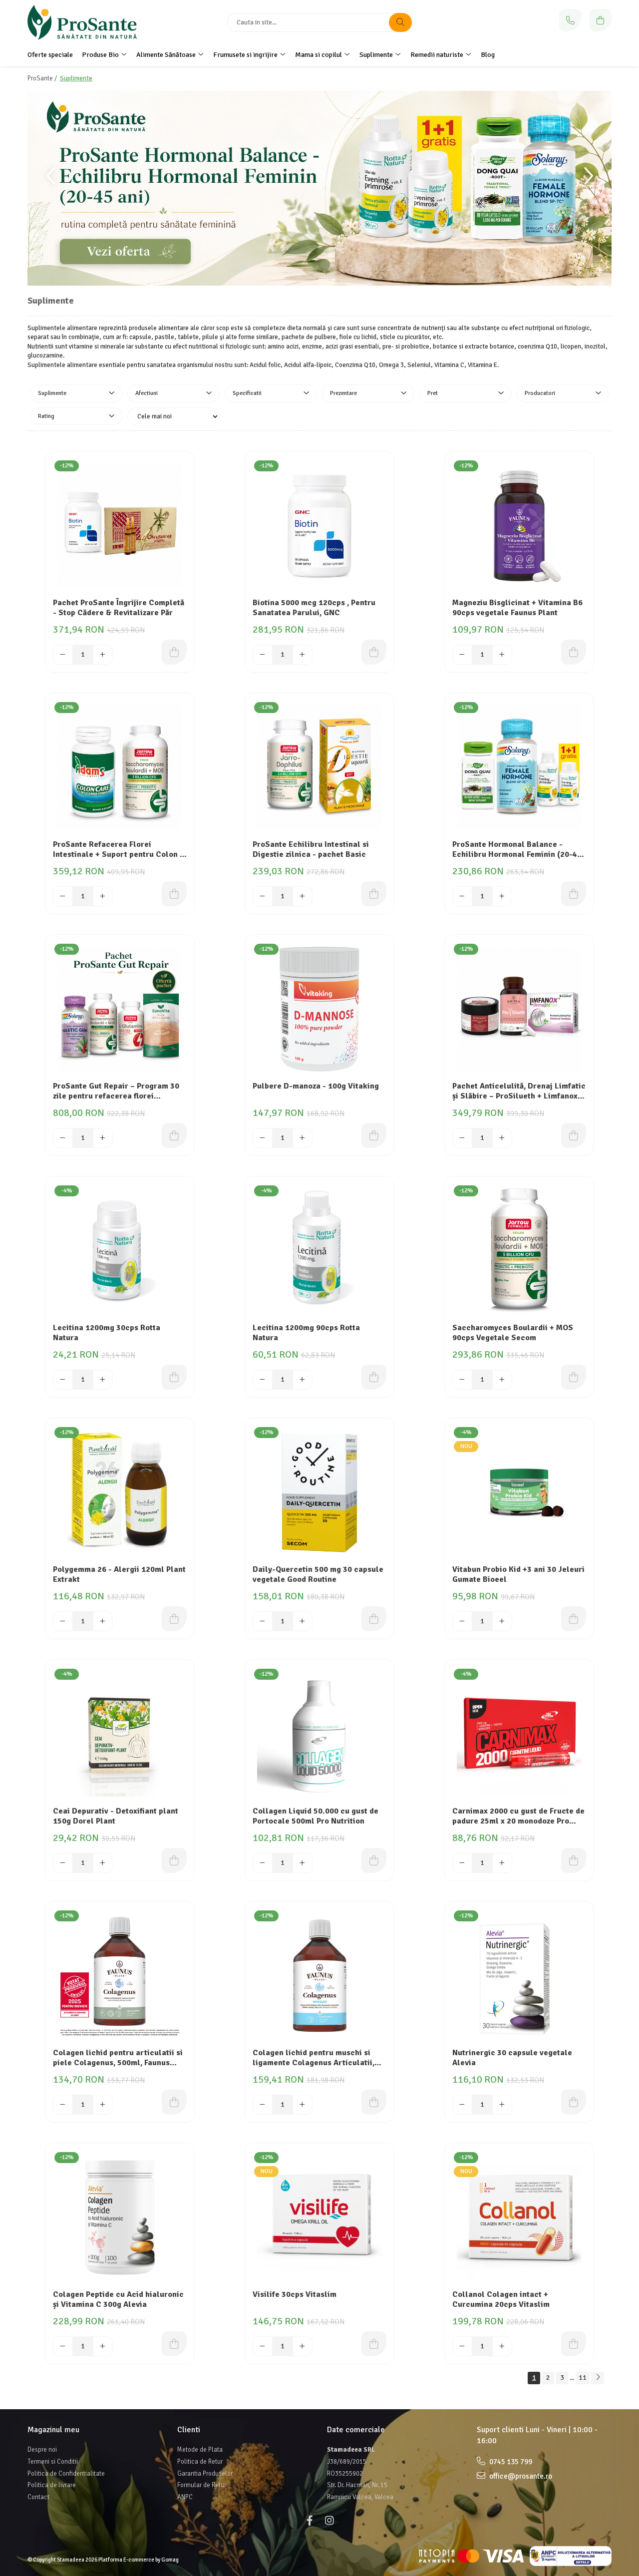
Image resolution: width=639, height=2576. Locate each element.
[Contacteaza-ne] (570, 20)
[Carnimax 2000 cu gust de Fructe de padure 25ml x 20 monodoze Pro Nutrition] (519, 1734)
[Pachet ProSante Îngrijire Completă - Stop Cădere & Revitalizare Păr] (120, 526)
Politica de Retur (200, 2462)
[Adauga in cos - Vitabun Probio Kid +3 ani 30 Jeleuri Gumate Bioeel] (574, 1619)
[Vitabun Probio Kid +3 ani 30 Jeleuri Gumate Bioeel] (519, 1492)
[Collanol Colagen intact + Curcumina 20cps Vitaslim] (519, 2217)
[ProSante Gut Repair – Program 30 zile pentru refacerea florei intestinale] (120, 1009)
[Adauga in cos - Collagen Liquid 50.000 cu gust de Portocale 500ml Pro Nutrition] (374, 1860)
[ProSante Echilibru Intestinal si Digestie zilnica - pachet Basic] (319, 767)
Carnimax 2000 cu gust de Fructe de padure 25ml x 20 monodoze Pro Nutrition (518, 1817)
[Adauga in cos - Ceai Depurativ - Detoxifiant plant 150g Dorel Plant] (174, 1860)
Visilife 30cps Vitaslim (295, 2294)
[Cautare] (400, 22)
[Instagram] (329, 2521)
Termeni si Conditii (53, 2462)
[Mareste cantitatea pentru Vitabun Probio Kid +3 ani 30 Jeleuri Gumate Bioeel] (502, 1621)
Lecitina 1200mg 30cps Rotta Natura (107, 1333)
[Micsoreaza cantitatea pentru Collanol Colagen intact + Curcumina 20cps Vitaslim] (462, 2346)
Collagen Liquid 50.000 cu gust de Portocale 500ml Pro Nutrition (316, 1816)
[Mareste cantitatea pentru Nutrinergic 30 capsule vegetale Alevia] (502, 2105)
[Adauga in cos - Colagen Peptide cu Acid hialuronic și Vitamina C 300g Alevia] (174, 2344)
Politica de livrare (52, 2485)
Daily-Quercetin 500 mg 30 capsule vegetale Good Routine (318, 1575)
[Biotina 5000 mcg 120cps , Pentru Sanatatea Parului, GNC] (319, 526)
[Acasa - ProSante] (90, 22)
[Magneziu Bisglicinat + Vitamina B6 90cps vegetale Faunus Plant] (519, 526)
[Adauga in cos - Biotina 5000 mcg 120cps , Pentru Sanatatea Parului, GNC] (374, 652)
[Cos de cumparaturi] (600, 20)
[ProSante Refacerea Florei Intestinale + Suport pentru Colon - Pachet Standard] (120, 767)
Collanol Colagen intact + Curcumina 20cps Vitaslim (501, 2300)
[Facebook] (310, 2521)
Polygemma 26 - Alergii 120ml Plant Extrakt (119, 1575)
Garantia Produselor (205, 2474)
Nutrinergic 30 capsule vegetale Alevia (512, 2058)
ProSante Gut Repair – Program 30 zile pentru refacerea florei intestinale (116, 1092)
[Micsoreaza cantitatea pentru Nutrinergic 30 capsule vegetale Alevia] (462, 2105)
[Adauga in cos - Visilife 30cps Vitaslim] (374, 2344)
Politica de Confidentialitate (66, 2474)
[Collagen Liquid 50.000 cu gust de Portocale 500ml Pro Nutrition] (319, 1734)
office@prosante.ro (520, 2476)
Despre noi (42, 2450)
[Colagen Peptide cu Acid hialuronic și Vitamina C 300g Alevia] (120, 2217)
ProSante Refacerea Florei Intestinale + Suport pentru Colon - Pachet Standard (118, 850)
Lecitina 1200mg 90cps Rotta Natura (306, 1333)
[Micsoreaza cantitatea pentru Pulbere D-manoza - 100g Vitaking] (263, 1138)
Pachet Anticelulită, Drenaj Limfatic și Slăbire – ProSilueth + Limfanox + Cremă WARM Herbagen (519, 1092)
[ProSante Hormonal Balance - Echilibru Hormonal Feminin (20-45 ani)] (519, 767)
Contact (38, 2497)
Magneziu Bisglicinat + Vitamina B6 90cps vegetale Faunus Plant (517, 608)
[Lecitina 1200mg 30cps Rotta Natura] (120, 1251)
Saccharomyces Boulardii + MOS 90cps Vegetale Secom (513, 1333)
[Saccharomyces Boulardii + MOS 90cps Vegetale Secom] (519, 1251)
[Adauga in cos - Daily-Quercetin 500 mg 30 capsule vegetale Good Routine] (374, 1619)
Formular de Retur (202, 2485)
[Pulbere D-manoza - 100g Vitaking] (319, 1009)
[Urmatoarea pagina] (598, 2378)
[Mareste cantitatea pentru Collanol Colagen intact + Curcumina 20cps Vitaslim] (502, 2346)
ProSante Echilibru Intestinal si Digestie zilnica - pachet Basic (311, 850)
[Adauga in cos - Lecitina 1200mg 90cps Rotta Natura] (374, 1377)
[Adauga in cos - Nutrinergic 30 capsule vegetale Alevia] (574, 2102)
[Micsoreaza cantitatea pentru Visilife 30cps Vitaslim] (263, 2346)
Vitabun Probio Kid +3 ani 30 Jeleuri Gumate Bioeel (518, 1575)
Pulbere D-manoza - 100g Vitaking (316, 1086)
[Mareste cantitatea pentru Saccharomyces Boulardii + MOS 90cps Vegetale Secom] (502, 1380)
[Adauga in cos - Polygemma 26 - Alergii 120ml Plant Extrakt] (174, 1619)
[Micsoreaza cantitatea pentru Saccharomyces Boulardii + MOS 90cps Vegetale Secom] (462, 1380)
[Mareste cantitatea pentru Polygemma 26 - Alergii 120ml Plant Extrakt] (103, 1621)
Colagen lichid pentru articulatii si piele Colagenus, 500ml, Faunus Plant (118, 2059)
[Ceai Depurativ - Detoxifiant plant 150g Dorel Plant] (120, 1734)
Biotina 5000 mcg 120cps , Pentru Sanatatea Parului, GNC (314, 608)
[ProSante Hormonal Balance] (319, 188)
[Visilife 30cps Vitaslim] (319, 2217)
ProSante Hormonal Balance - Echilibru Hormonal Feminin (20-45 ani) (517, 850)
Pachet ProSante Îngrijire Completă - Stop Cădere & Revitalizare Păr (119, 608)
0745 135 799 (510, 2462)
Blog (488, 55)
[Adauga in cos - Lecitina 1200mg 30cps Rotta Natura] (174, 1377)
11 (583, 2378)
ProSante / (43, 78)
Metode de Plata (200, 2450)
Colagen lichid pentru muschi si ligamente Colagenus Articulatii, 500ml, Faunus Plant (314, 2059)
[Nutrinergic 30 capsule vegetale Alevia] (519, 1976)
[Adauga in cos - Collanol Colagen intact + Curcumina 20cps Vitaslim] (574, 2344)
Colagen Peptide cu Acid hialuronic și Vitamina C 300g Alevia (118, 2300)
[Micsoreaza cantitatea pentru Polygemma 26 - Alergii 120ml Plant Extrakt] (63, 1621)
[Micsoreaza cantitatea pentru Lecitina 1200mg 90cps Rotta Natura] (263, 1380)
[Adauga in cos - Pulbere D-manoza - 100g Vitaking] (374, 1135)
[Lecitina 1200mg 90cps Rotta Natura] (319, 1251)
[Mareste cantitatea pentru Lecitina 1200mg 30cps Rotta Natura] (103, 1380)
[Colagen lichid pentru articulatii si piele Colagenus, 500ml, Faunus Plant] (120, 1976)
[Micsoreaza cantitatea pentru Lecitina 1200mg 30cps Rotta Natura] (63, 1380)
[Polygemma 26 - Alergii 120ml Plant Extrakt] (120, 1492)
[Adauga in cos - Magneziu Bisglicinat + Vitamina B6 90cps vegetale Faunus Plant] (574, 652)
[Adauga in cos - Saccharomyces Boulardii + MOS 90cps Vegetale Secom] (574, 1377)
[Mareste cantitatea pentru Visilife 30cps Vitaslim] (303, 2346)
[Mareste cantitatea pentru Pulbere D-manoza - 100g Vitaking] (303, 1138)
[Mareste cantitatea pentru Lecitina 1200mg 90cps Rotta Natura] (303, 1380)
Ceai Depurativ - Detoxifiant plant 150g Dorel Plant (116, 1816)
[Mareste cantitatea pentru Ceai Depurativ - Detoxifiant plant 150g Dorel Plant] (103, 1863)
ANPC (185, 2497)
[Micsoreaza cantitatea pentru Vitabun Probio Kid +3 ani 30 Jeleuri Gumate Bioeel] (462, 1621)
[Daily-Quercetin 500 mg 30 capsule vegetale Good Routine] (319, 1492)
